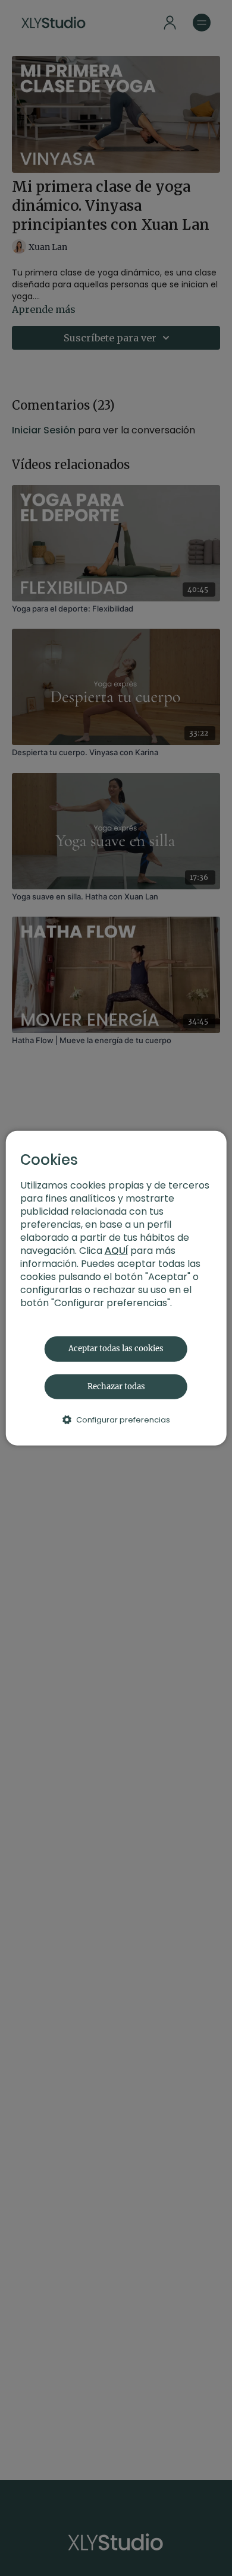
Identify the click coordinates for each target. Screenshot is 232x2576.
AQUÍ (116, 1251)
